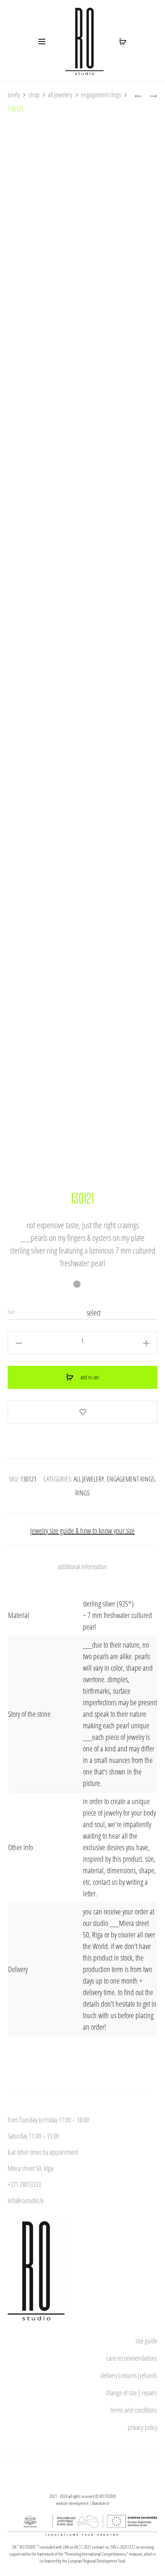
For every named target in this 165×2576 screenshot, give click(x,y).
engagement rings (101, 95)
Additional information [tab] (82, 1567)
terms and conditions (134, 2410)
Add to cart (89, 1377)
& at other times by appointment (43, 2152)
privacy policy (143, 2427)
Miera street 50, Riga (31, 2168)
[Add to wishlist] (82, 1412)
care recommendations (132, 2358)
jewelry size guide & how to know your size (82, 1531)
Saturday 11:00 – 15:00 (33, 2136)
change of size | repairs (131, 2393)
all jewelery (60, 95)
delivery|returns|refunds (129, 2375)
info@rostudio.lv (26, 2200)
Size (11, 1312)
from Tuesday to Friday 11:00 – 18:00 (48, 2120)
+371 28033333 (24, 2184)
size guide (146, 2341)
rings (82, 1493)
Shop (34, 95)
